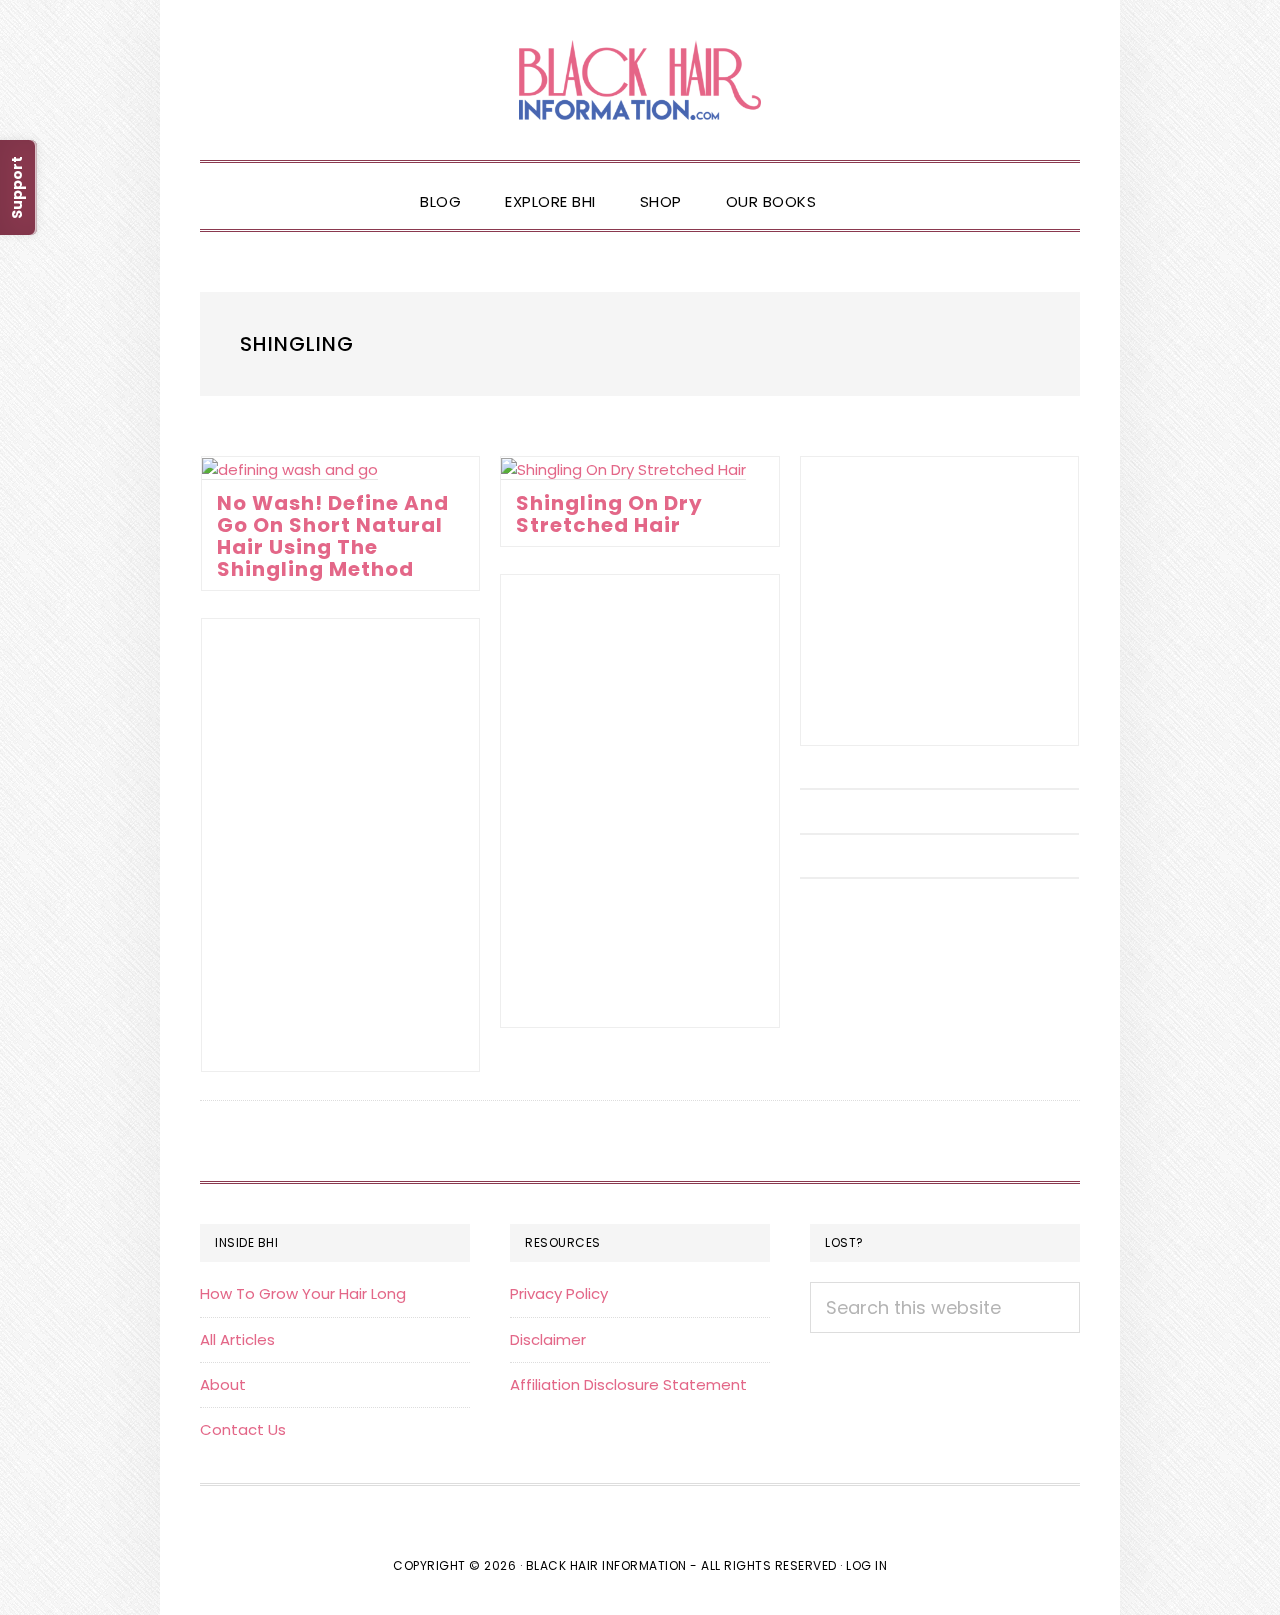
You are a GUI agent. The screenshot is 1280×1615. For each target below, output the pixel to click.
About (223, 1384)
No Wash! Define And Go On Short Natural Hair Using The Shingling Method (333, 536)
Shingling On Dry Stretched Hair (609, 514)
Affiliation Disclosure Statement (628, 1384)
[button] (860, 185)
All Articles (237, 1339)
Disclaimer (548, 1339)
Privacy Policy (559, 1293)
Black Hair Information (640, 80)
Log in (866, 1565)
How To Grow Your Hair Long (303, 1293)
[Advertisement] (939, 601)
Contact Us (243, 1429)
